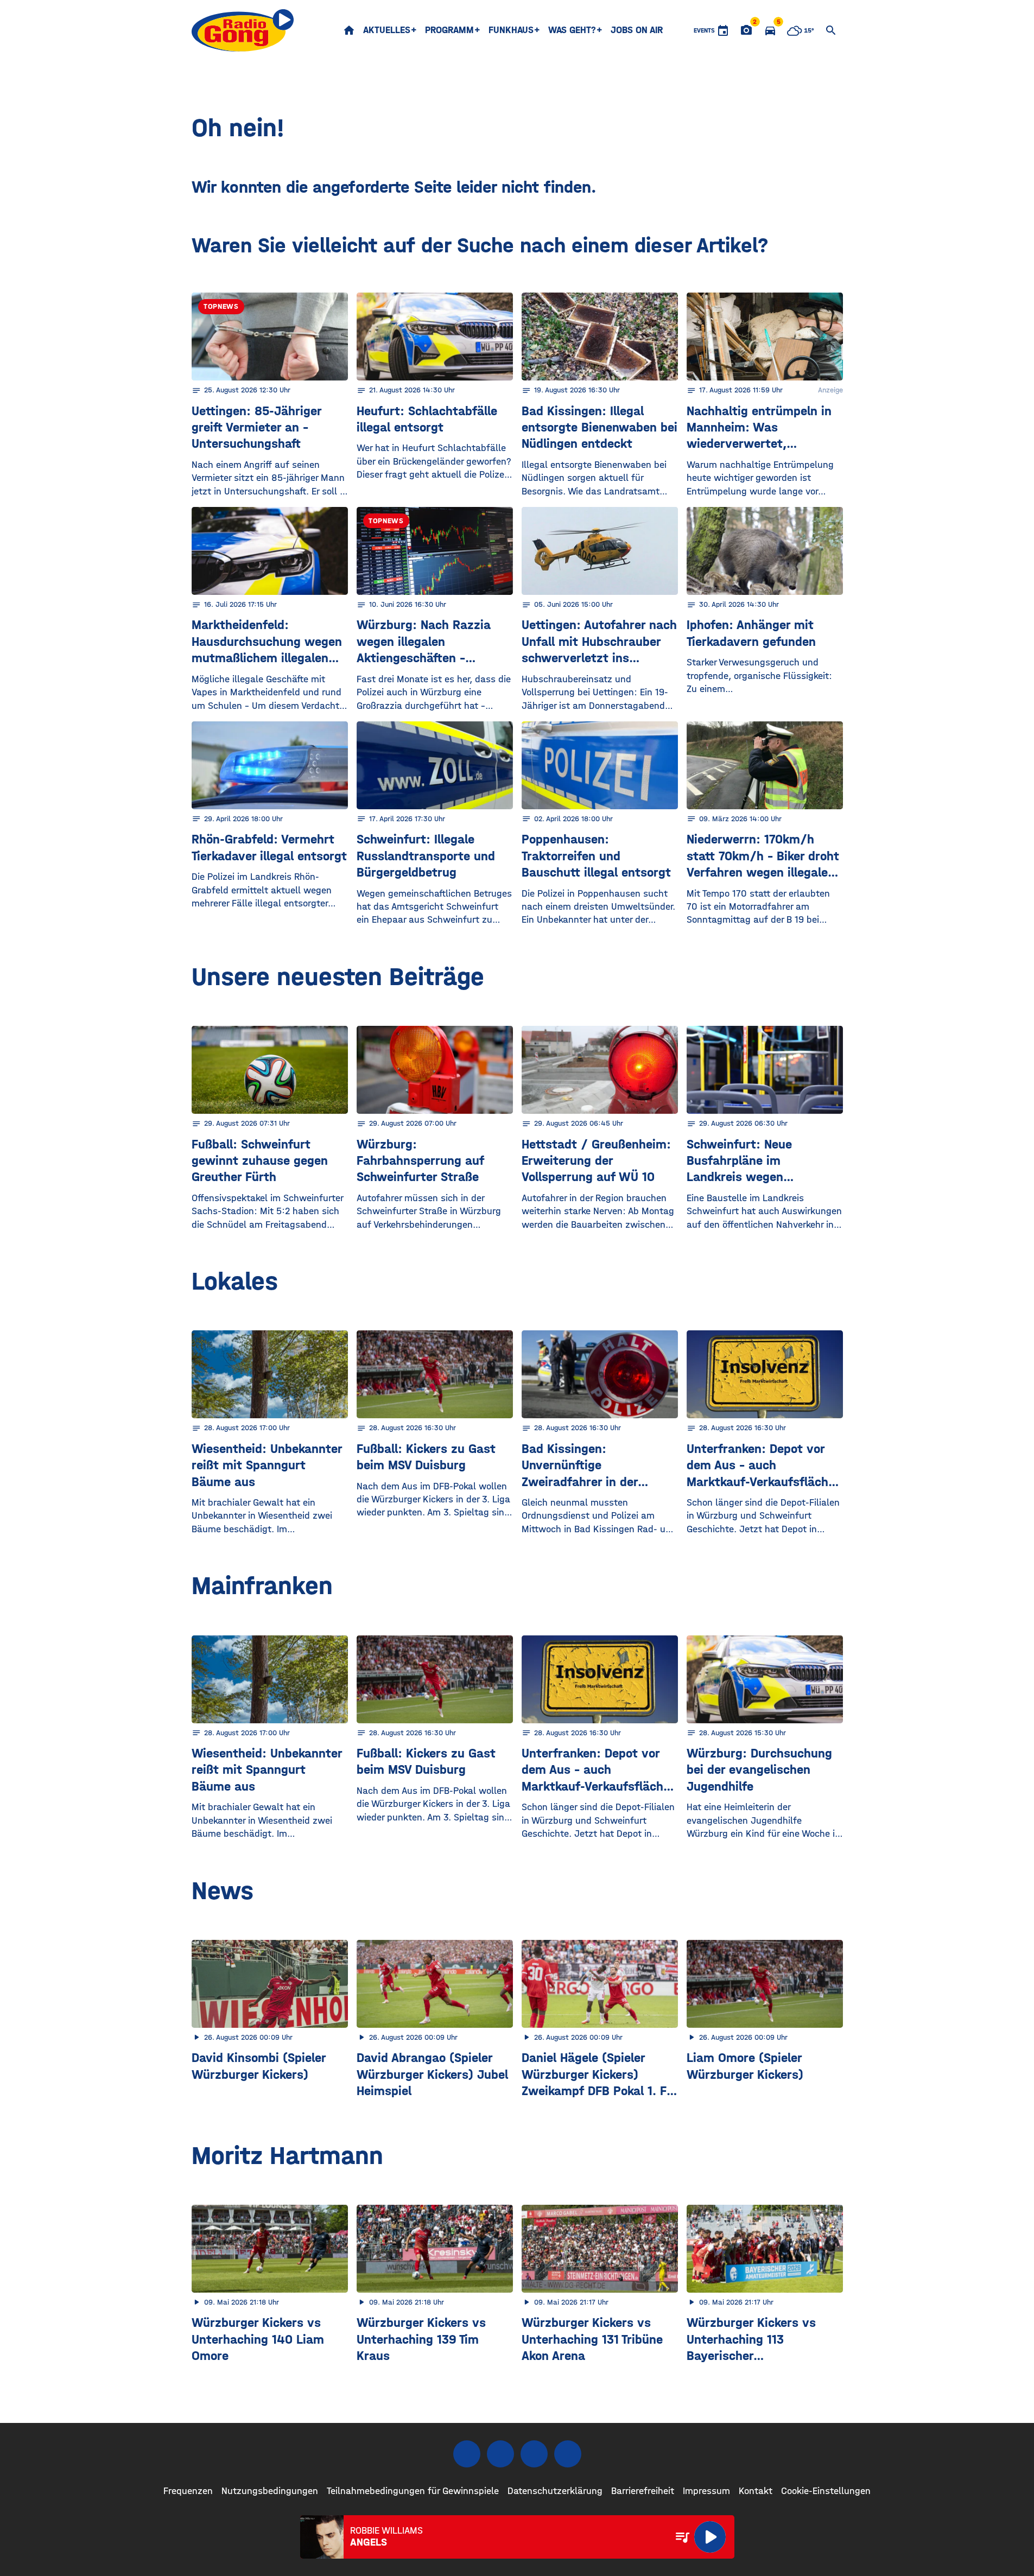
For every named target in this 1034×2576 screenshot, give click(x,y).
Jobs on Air (637, 30)
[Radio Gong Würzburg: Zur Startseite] (243, 30)
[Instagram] (500, 2454)
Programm (449, 30)
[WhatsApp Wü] (568, 2454)
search (831, 30)
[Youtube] (534, 2454)
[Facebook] (467, 2454)
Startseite (349, 30)
